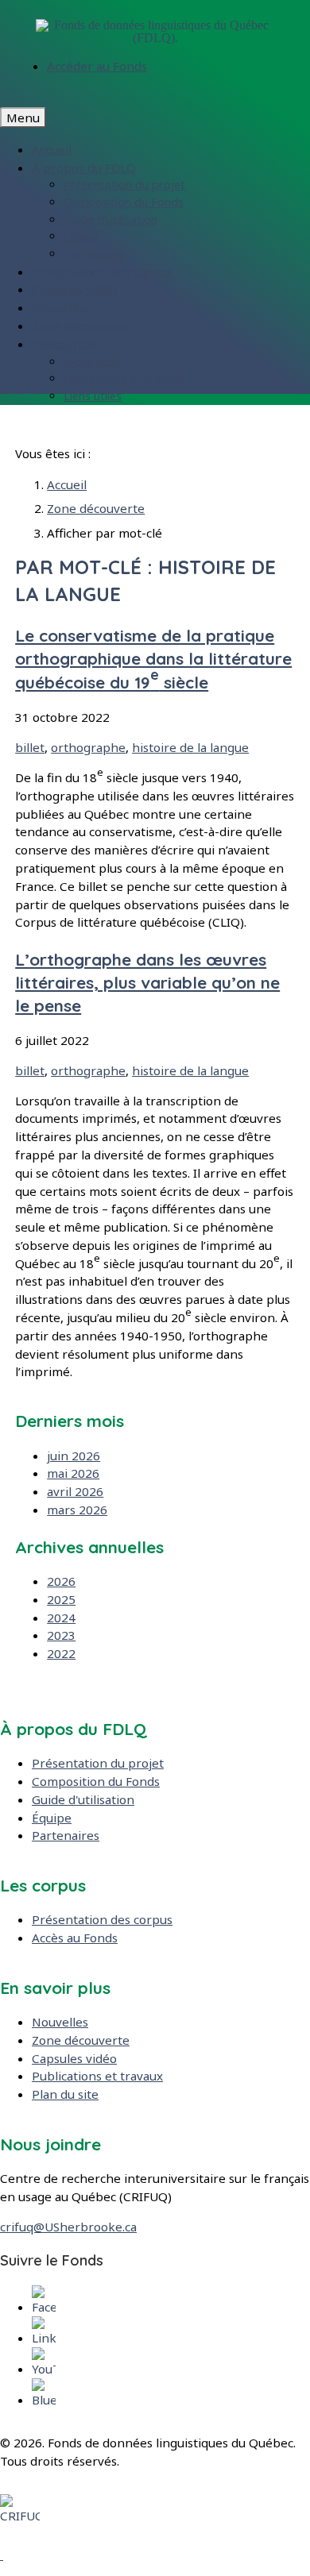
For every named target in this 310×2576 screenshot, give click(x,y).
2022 (61, 1653)
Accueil (52, 149)
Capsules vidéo (74, 289)
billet (30, 747)
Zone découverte (81, 326)
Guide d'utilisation (110, 220)
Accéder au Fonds (97, 66)
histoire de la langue (190, 747)
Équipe (81, 236)
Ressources (64, 344)
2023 (61, 1635)
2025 (61, 1599)
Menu (23, 118)
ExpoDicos (92, 362)
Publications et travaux (124, 378)
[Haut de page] (2, 2555)
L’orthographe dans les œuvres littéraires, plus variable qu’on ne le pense (147, 982)
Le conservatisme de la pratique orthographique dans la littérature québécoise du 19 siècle (153, 658)
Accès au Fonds (75, 1938)
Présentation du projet (124, 185)
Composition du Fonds (124, 202)
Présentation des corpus (102, 272)
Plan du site (65, 2094)
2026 (61, 1581)
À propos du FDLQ (84, 168)
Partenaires (94, 254)
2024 (61, 1618)
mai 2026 (73, 1473)
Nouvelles (60, 307)
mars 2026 (77, 1510)
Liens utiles (93, 396)
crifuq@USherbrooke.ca (68, 2227)
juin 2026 (74, 1456)
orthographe (88, 747)
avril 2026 (75, 1491)
